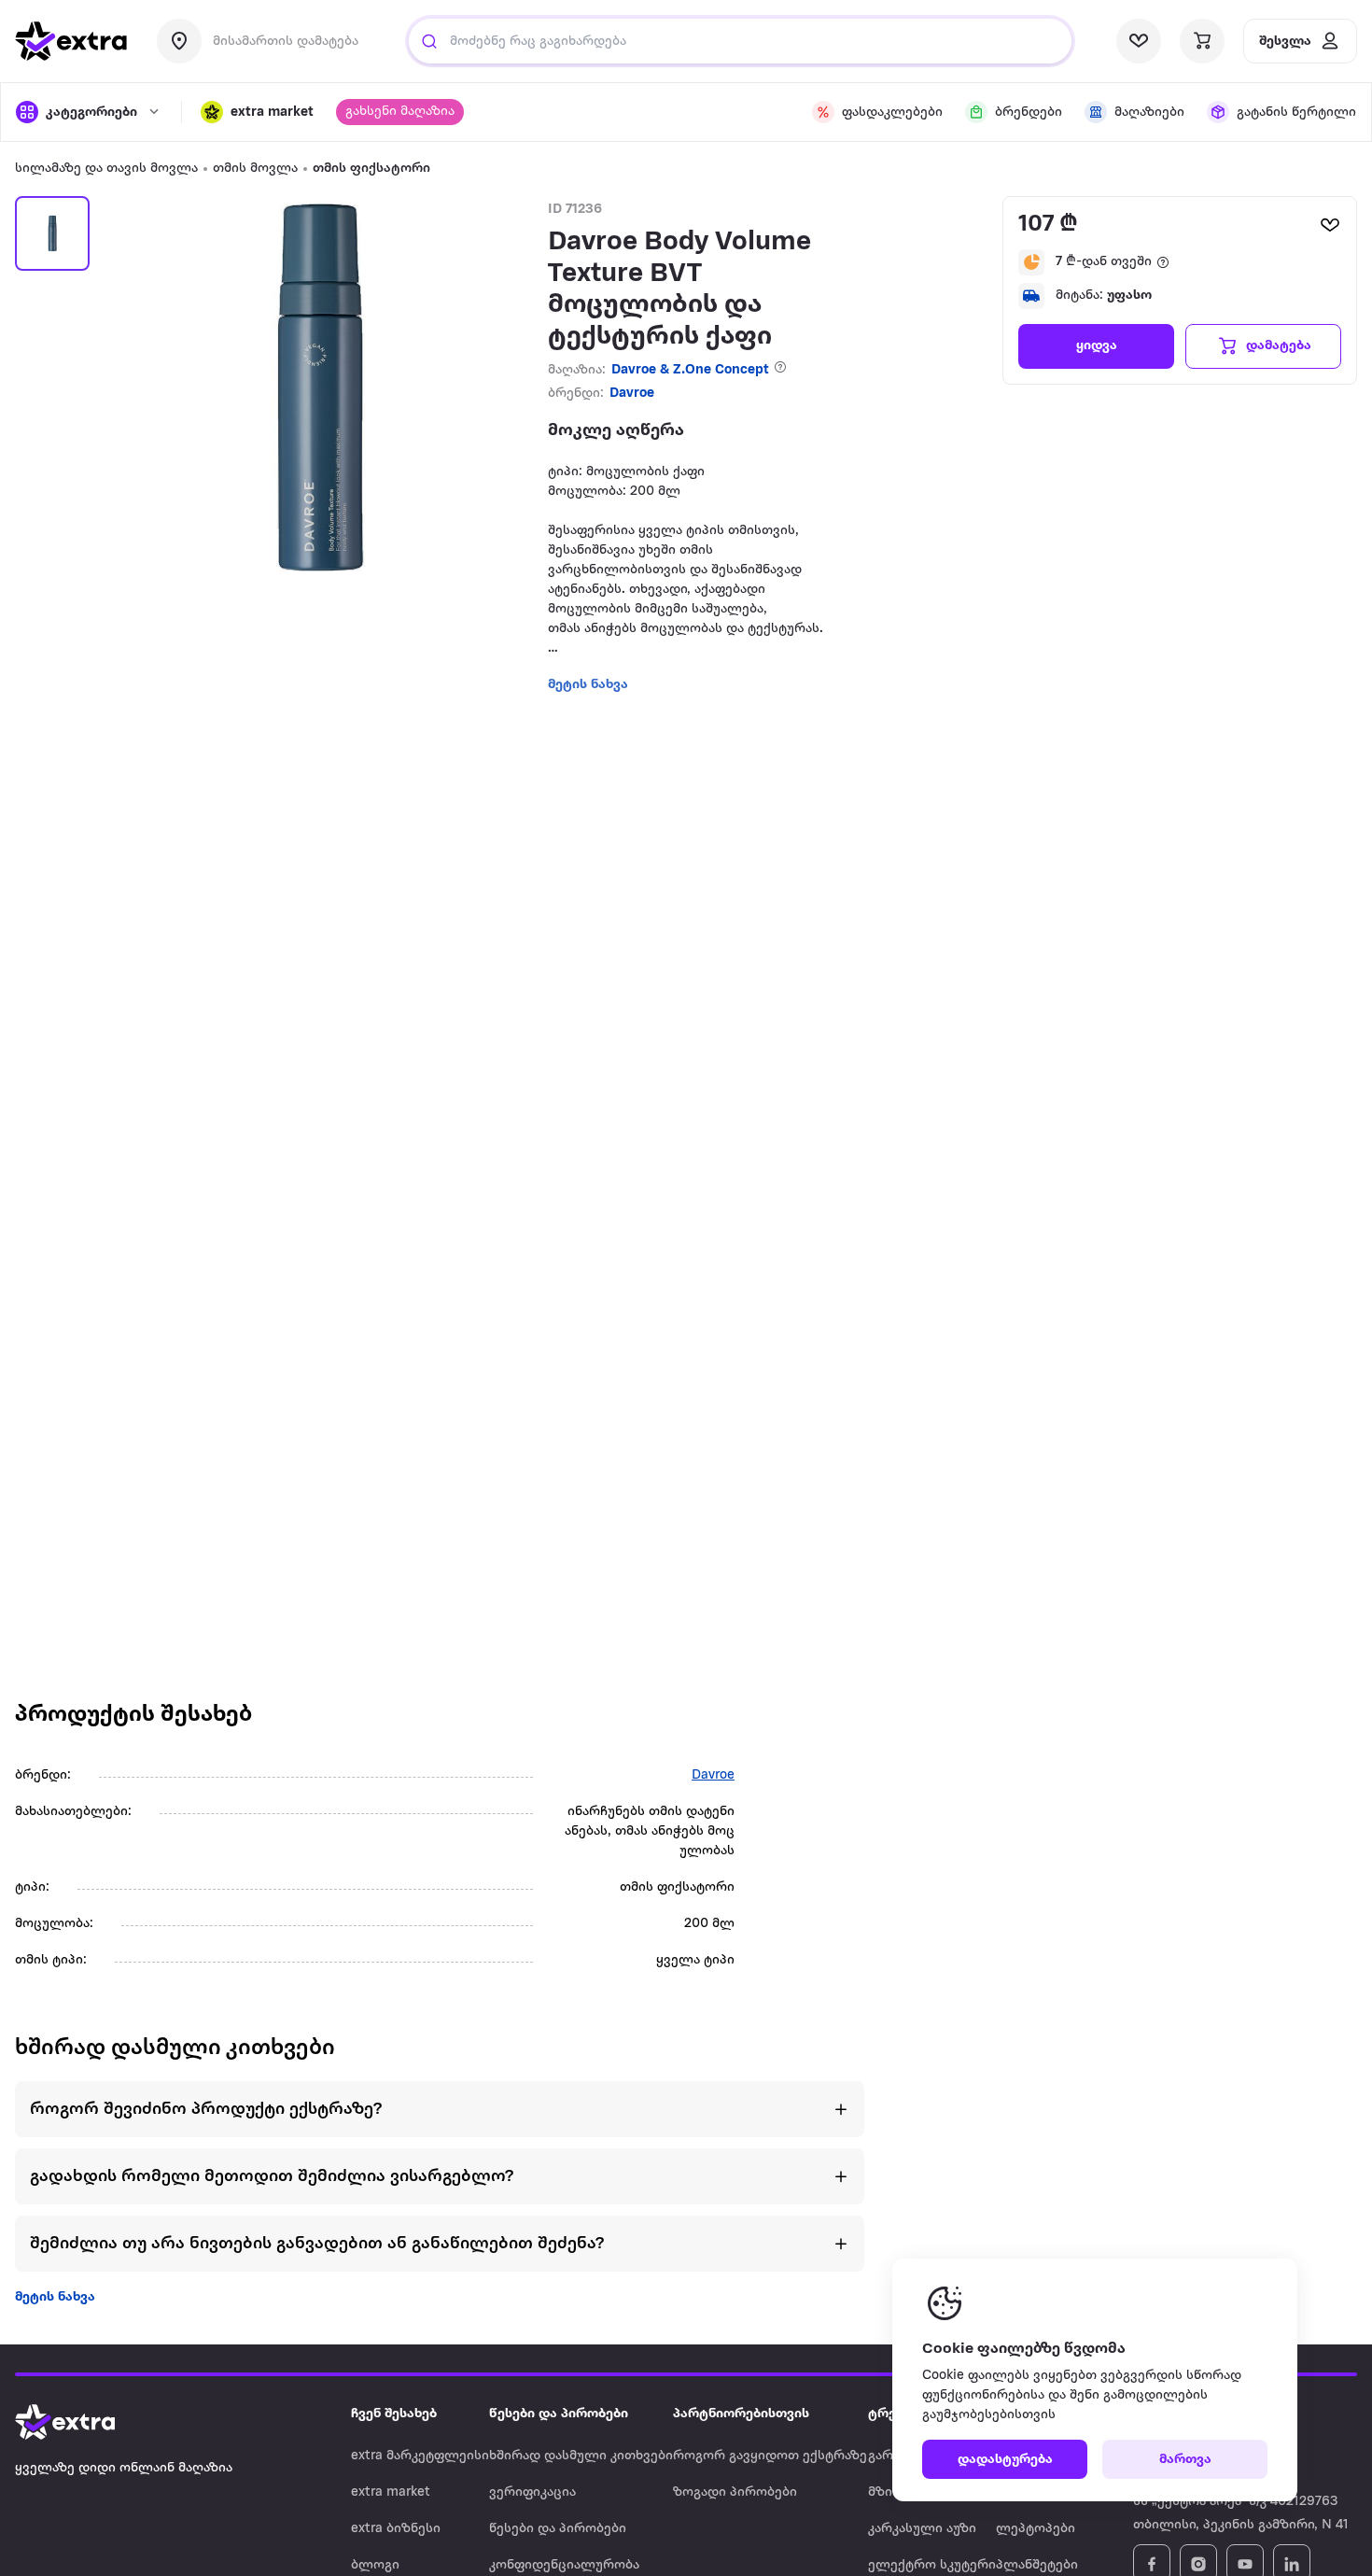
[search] (429, 41)
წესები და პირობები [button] (559, 2414)
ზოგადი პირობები (735, 2492)
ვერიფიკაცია (532, 2492)
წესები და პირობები (558, 2529)
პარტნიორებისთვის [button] (741, 2414)
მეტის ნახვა (55, 2297)
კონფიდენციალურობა (564, 2565)
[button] (257, 112)
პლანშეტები (1037, 2565)
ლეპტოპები (1036, 2529)
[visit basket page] (1202, 41)
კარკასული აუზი (922, 2529)
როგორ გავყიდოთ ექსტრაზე (770, 2456)
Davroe (632, 394)
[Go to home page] (84, 2422)
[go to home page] (71, 41)
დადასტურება (1005, 2460)
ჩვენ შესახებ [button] (394, 2414)
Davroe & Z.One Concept (690, 370)
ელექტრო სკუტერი (932, 2565)
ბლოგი (375, 2565)
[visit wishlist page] (1139, 41)
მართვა (1185, 2460)
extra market (391, 2492)
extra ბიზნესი (396, 2529)
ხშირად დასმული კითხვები (581, 2456)
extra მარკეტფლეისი (420, 2456)
